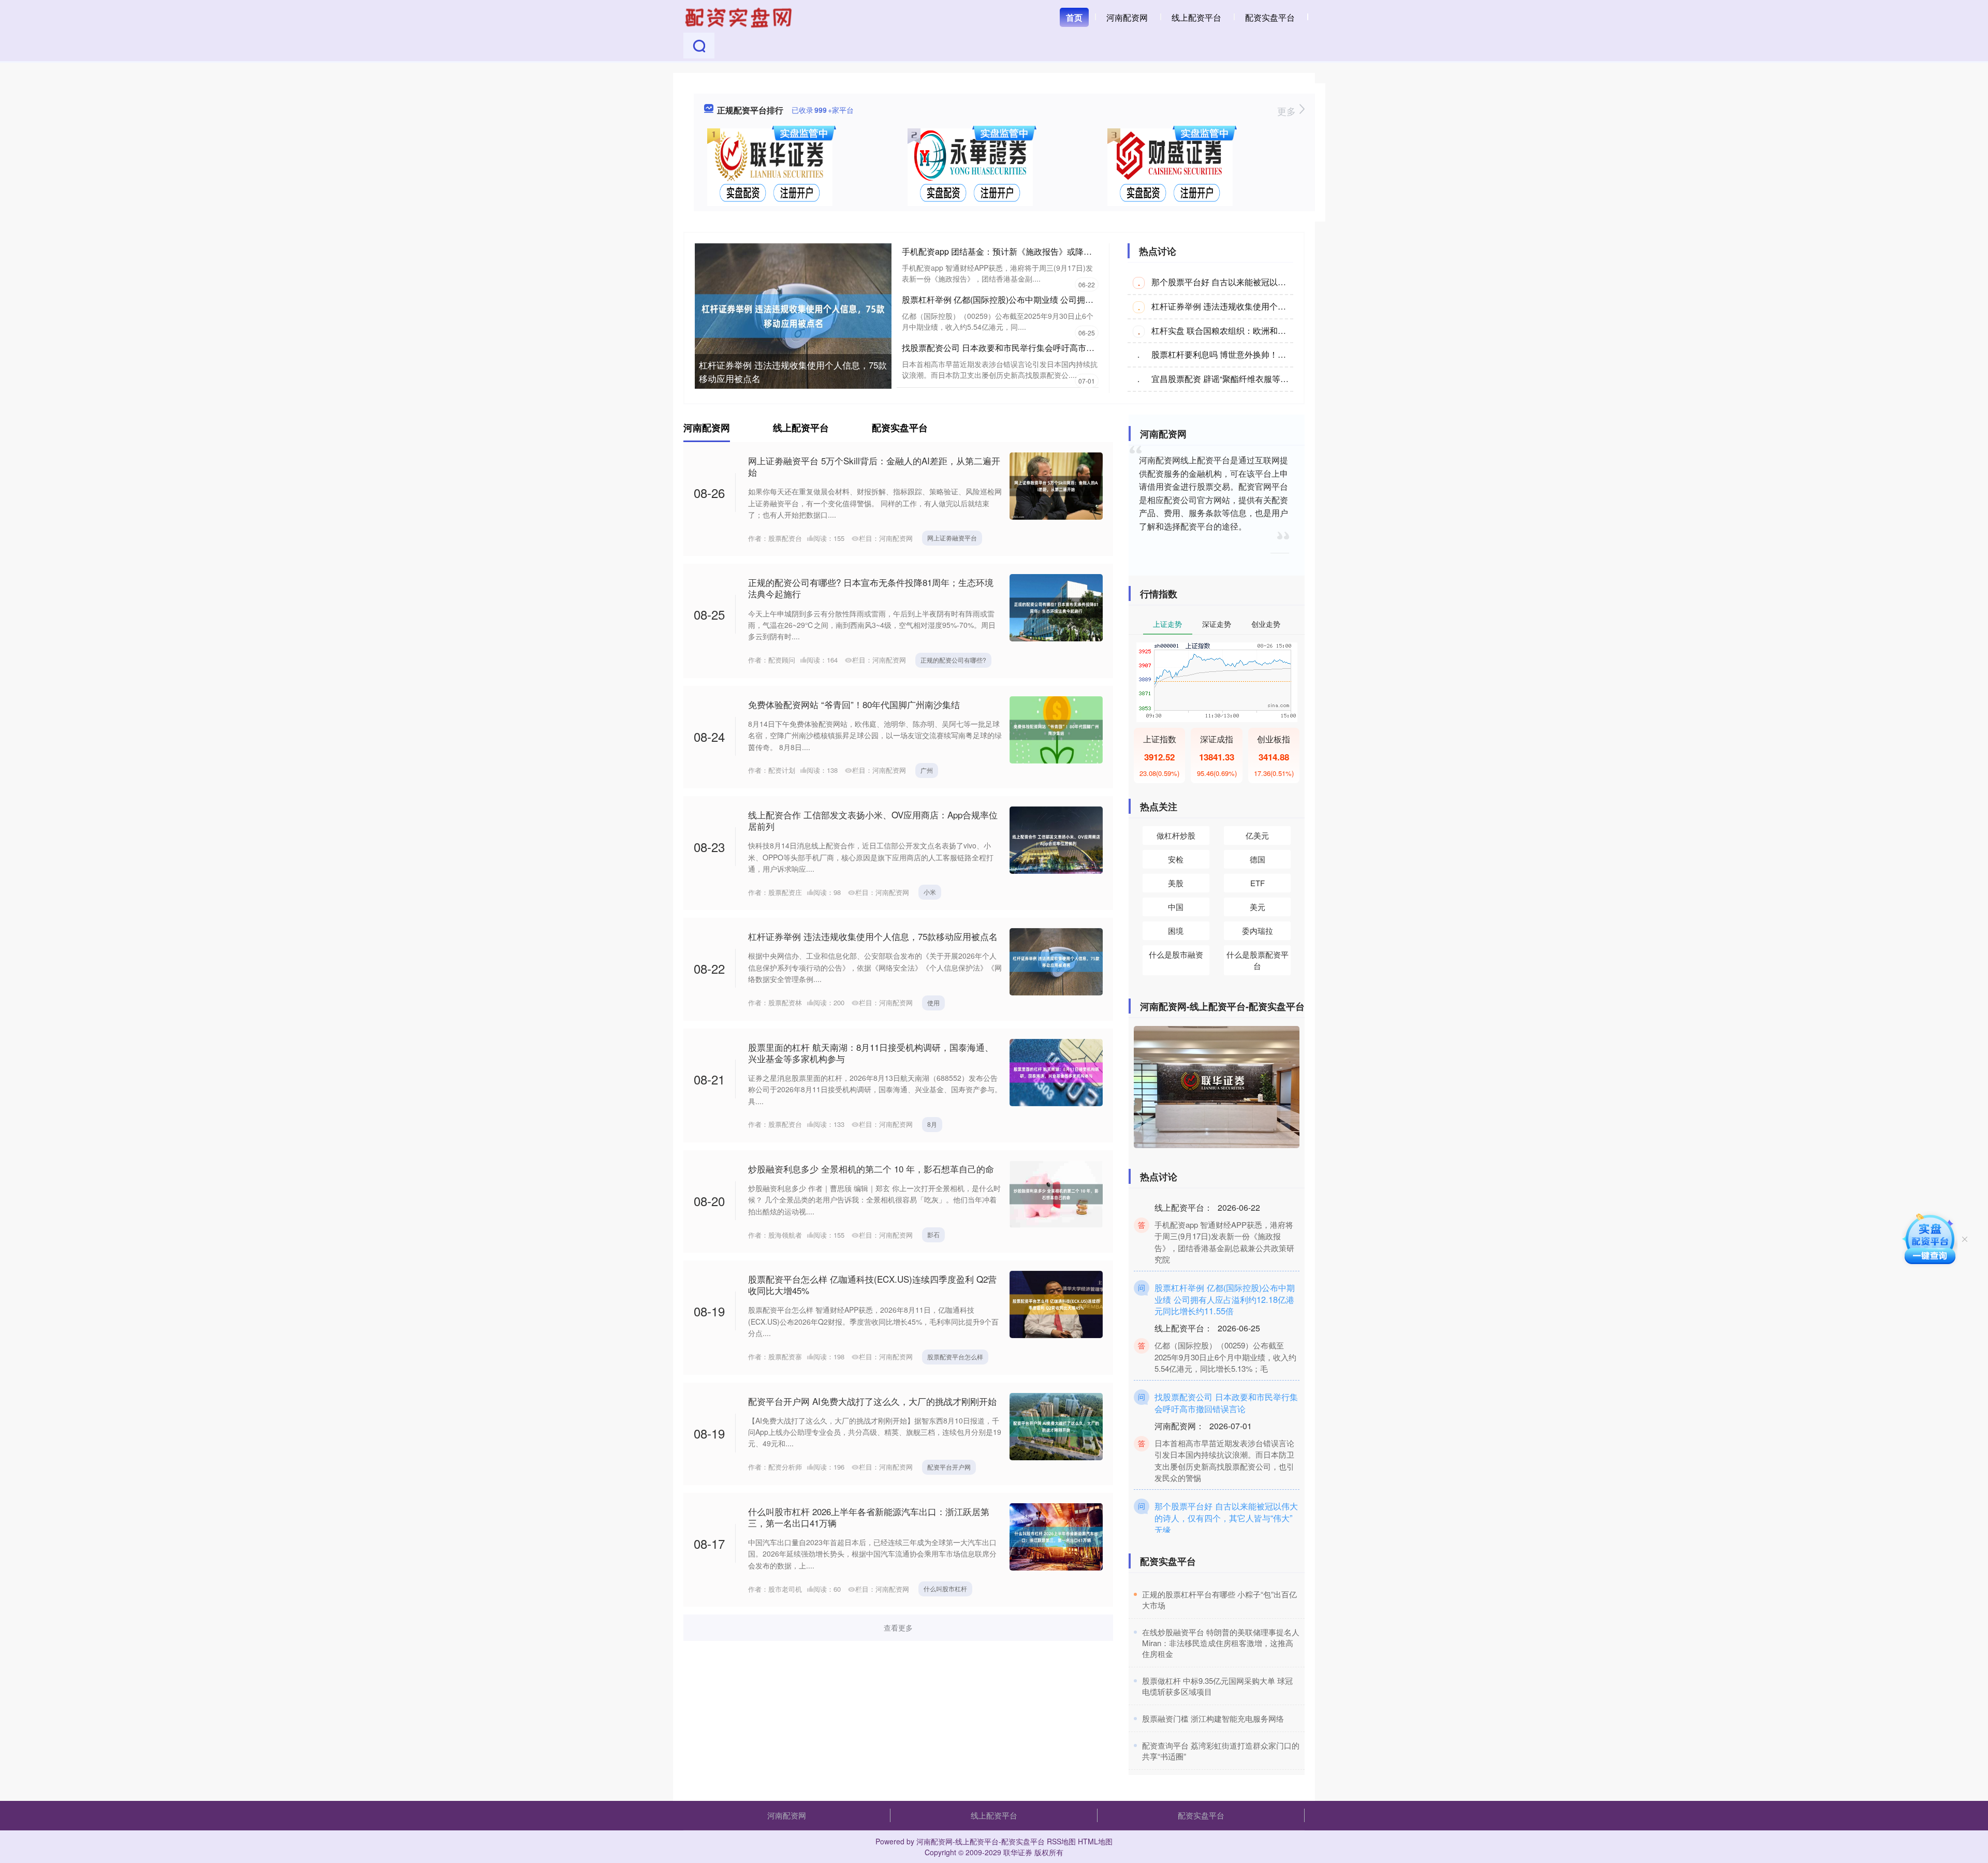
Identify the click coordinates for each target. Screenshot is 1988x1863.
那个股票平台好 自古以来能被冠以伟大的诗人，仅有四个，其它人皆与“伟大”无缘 (1226, 1485)
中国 (1176, 907)
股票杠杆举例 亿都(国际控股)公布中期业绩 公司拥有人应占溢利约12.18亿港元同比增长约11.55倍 (1080, 299)
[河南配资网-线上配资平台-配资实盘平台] (740, 17)
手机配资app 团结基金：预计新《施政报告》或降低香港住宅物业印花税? (1036, 251)
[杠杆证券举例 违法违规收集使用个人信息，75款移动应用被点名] (793, 315)
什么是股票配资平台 (1258, 960)
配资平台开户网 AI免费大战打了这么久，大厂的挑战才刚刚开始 (872, 1401)
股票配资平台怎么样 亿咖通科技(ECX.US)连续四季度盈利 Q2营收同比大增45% (872, 1285)
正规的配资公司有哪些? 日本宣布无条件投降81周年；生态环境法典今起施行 (871, 588)
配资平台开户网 (949, 1467)
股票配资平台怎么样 (955, 1356)
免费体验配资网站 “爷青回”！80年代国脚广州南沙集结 (854, 704)
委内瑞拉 (1258, 930)
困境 (1176, 930)
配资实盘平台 (1270, 17)
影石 (933, 1234)
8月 (932, 1124)
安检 (1176, 859)
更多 (1288, 111)
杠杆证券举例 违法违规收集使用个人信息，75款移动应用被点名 (793, 371)
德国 (1258, 859)
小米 (930, 892)
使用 (933, 1002)
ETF (1258, 883)
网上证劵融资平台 (952, 538)
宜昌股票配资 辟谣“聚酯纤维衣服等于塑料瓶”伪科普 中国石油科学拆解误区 (1289, 379)
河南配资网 (1127, 17)
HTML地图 (1095, 1841)
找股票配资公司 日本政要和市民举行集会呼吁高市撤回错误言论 (1019, 348)
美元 (1258, 907)
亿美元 (1257, 835)
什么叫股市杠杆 (945, 1588)
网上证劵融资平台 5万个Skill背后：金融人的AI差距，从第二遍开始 (874, 466)
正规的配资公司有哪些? (953, 660)
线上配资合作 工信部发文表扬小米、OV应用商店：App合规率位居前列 (873, 820)
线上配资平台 (1196, 17)
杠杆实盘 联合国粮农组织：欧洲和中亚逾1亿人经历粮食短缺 (1262, 331)
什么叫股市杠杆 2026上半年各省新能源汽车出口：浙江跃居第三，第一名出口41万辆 (869, 1517)
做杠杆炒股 (1176, 835)
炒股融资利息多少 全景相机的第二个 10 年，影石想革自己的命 (871, 1169)
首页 (1074, 17)
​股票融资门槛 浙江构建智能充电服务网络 (1213, 1718)
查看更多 (898, 1627)
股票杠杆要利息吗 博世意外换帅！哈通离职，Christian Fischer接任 (1275, 354)
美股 (1176, 883)
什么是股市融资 (1176, 954)
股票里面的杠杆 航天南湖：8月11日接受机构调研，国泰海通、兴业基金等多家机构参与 (871, 1053)
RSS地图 (1061, 1841)
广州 (927, 770)
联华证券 (1018, 1852)
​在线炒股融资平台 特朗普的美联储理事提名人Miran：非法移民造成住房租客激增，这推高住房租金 (1221, 1643)
